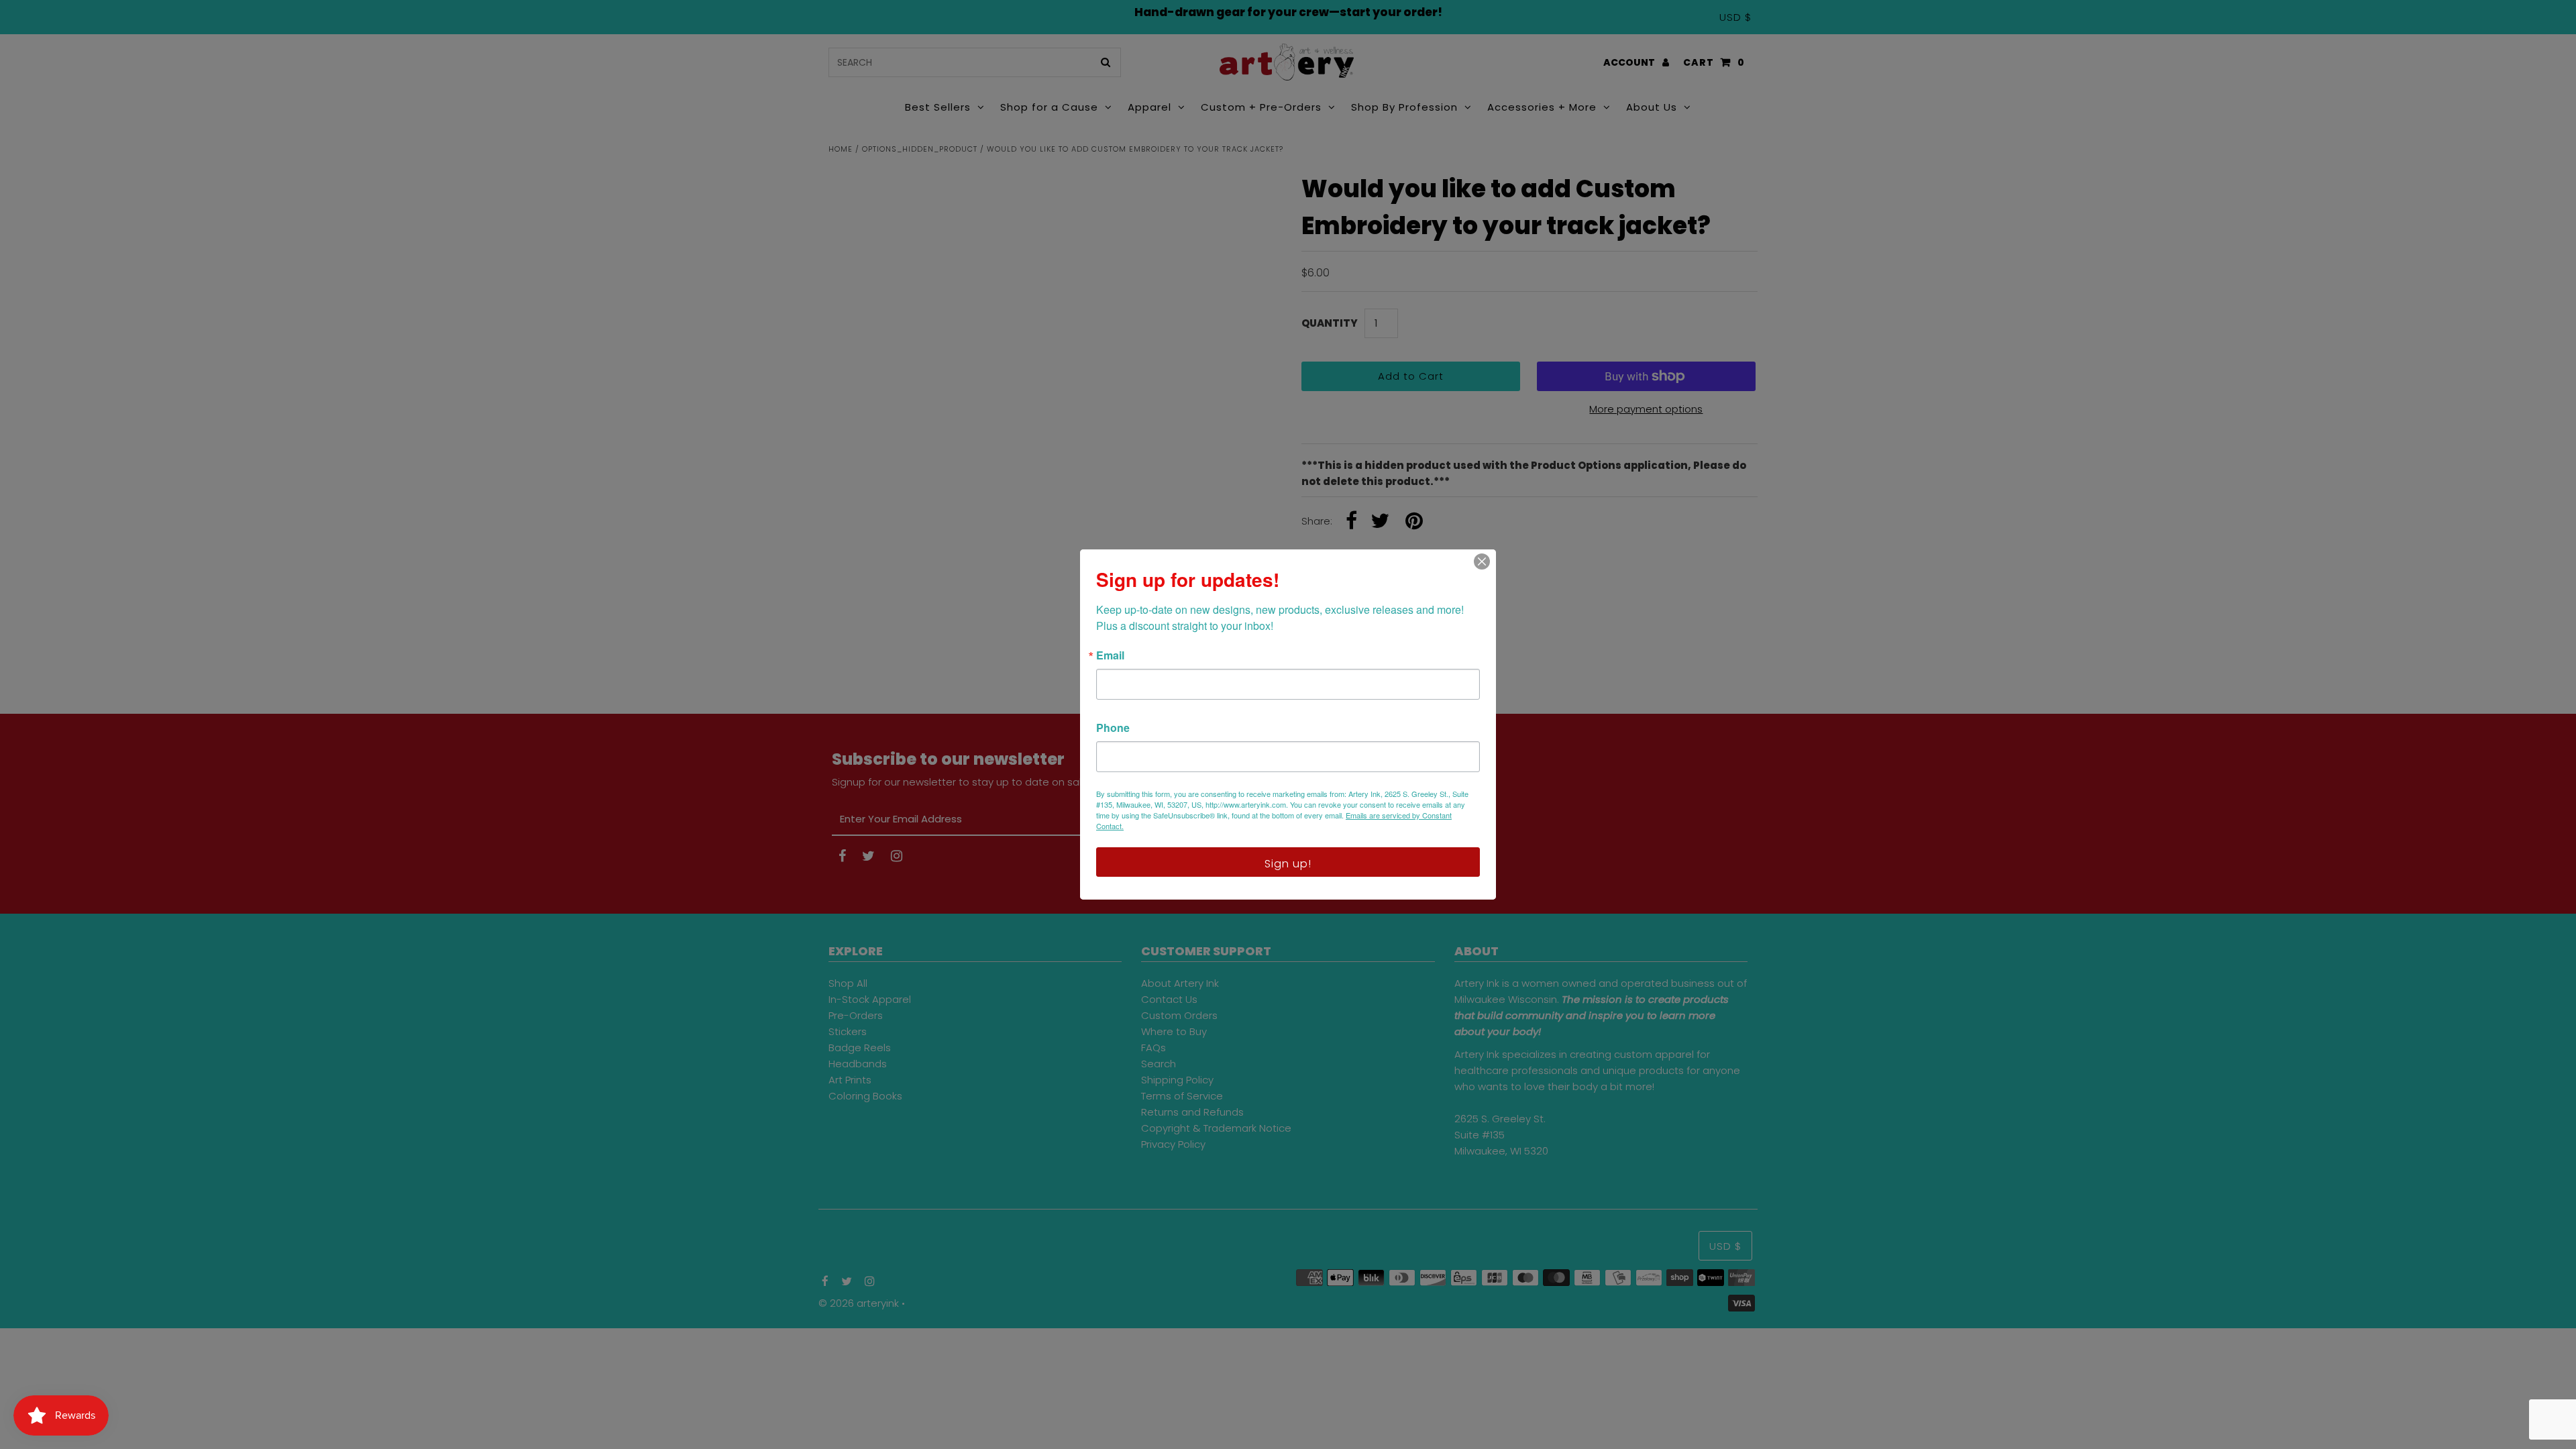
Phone (1113, 728)
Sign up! (1288, 864)
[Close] (1482, 561)
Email (1110, 655)
